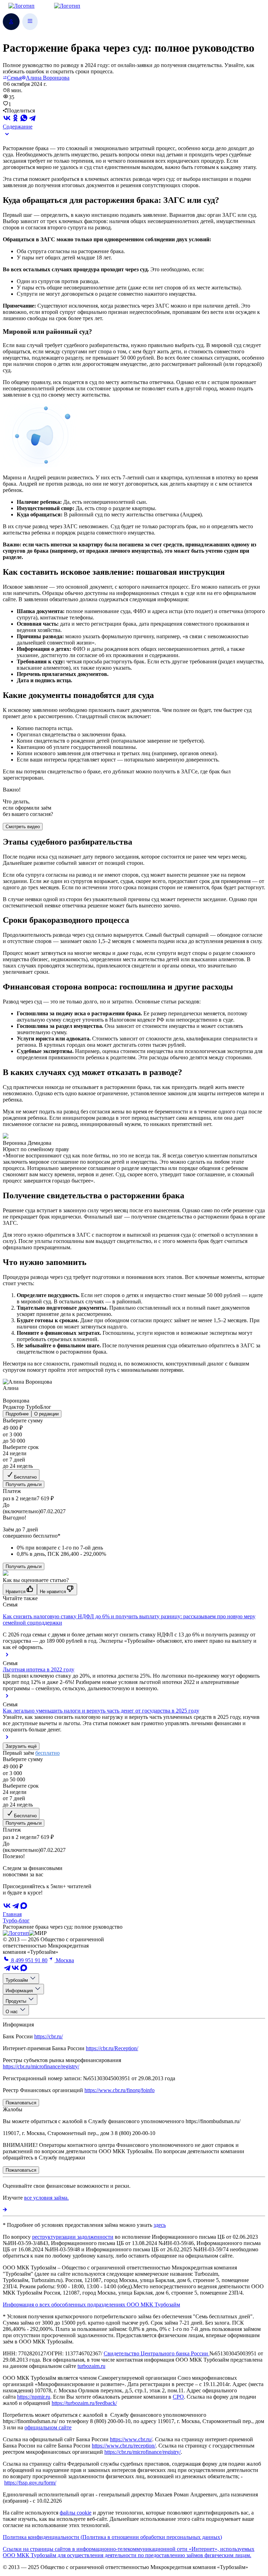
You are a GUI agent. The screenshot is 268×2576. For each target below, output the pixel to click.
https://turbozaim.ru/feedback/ (84, 2403)
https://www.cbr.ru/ (131, 2439)
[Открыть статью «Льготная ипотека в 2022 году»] (7, 1698)
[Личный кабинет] (11, 22)
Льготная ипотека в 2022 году (39, 1669)
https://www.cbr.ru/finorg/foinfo (120, 2090)
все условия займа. (46, 2198)
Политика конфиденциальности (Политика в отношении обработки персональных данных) (112, 2537)
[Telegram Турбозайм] (7, 1970)
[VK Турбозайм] (15, 1970)
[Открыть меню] (30, 22)
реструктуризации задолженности (73, 2237)
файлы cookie (76, 2513)
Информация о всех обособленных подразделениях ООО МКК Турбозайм (91, 2305)
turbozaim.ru (91, 2366)
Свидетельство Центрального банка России (157, 2353)
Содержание (18, 127)
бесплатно (47, 1753)
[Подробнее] (5, 2210)
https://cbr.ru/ (49, 2036)
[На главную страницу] (16, 1933)
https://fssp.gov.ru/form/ (30, 2483)
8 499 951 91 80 (29, 1960)
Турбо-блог (16, 1920)
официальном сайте (48, 2427)
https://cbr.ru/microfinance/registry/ (41, 2066)
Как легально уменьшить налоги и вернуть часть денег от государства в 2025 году (101, 1711)
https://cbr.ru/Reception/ (112, 2048)
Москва (64, 1960)
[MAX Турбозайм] (24, 1908)
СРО (178, 2397)
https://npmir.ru (34, 2397)
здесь (160, 2225)
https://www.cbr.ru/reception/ (124, 2446)
